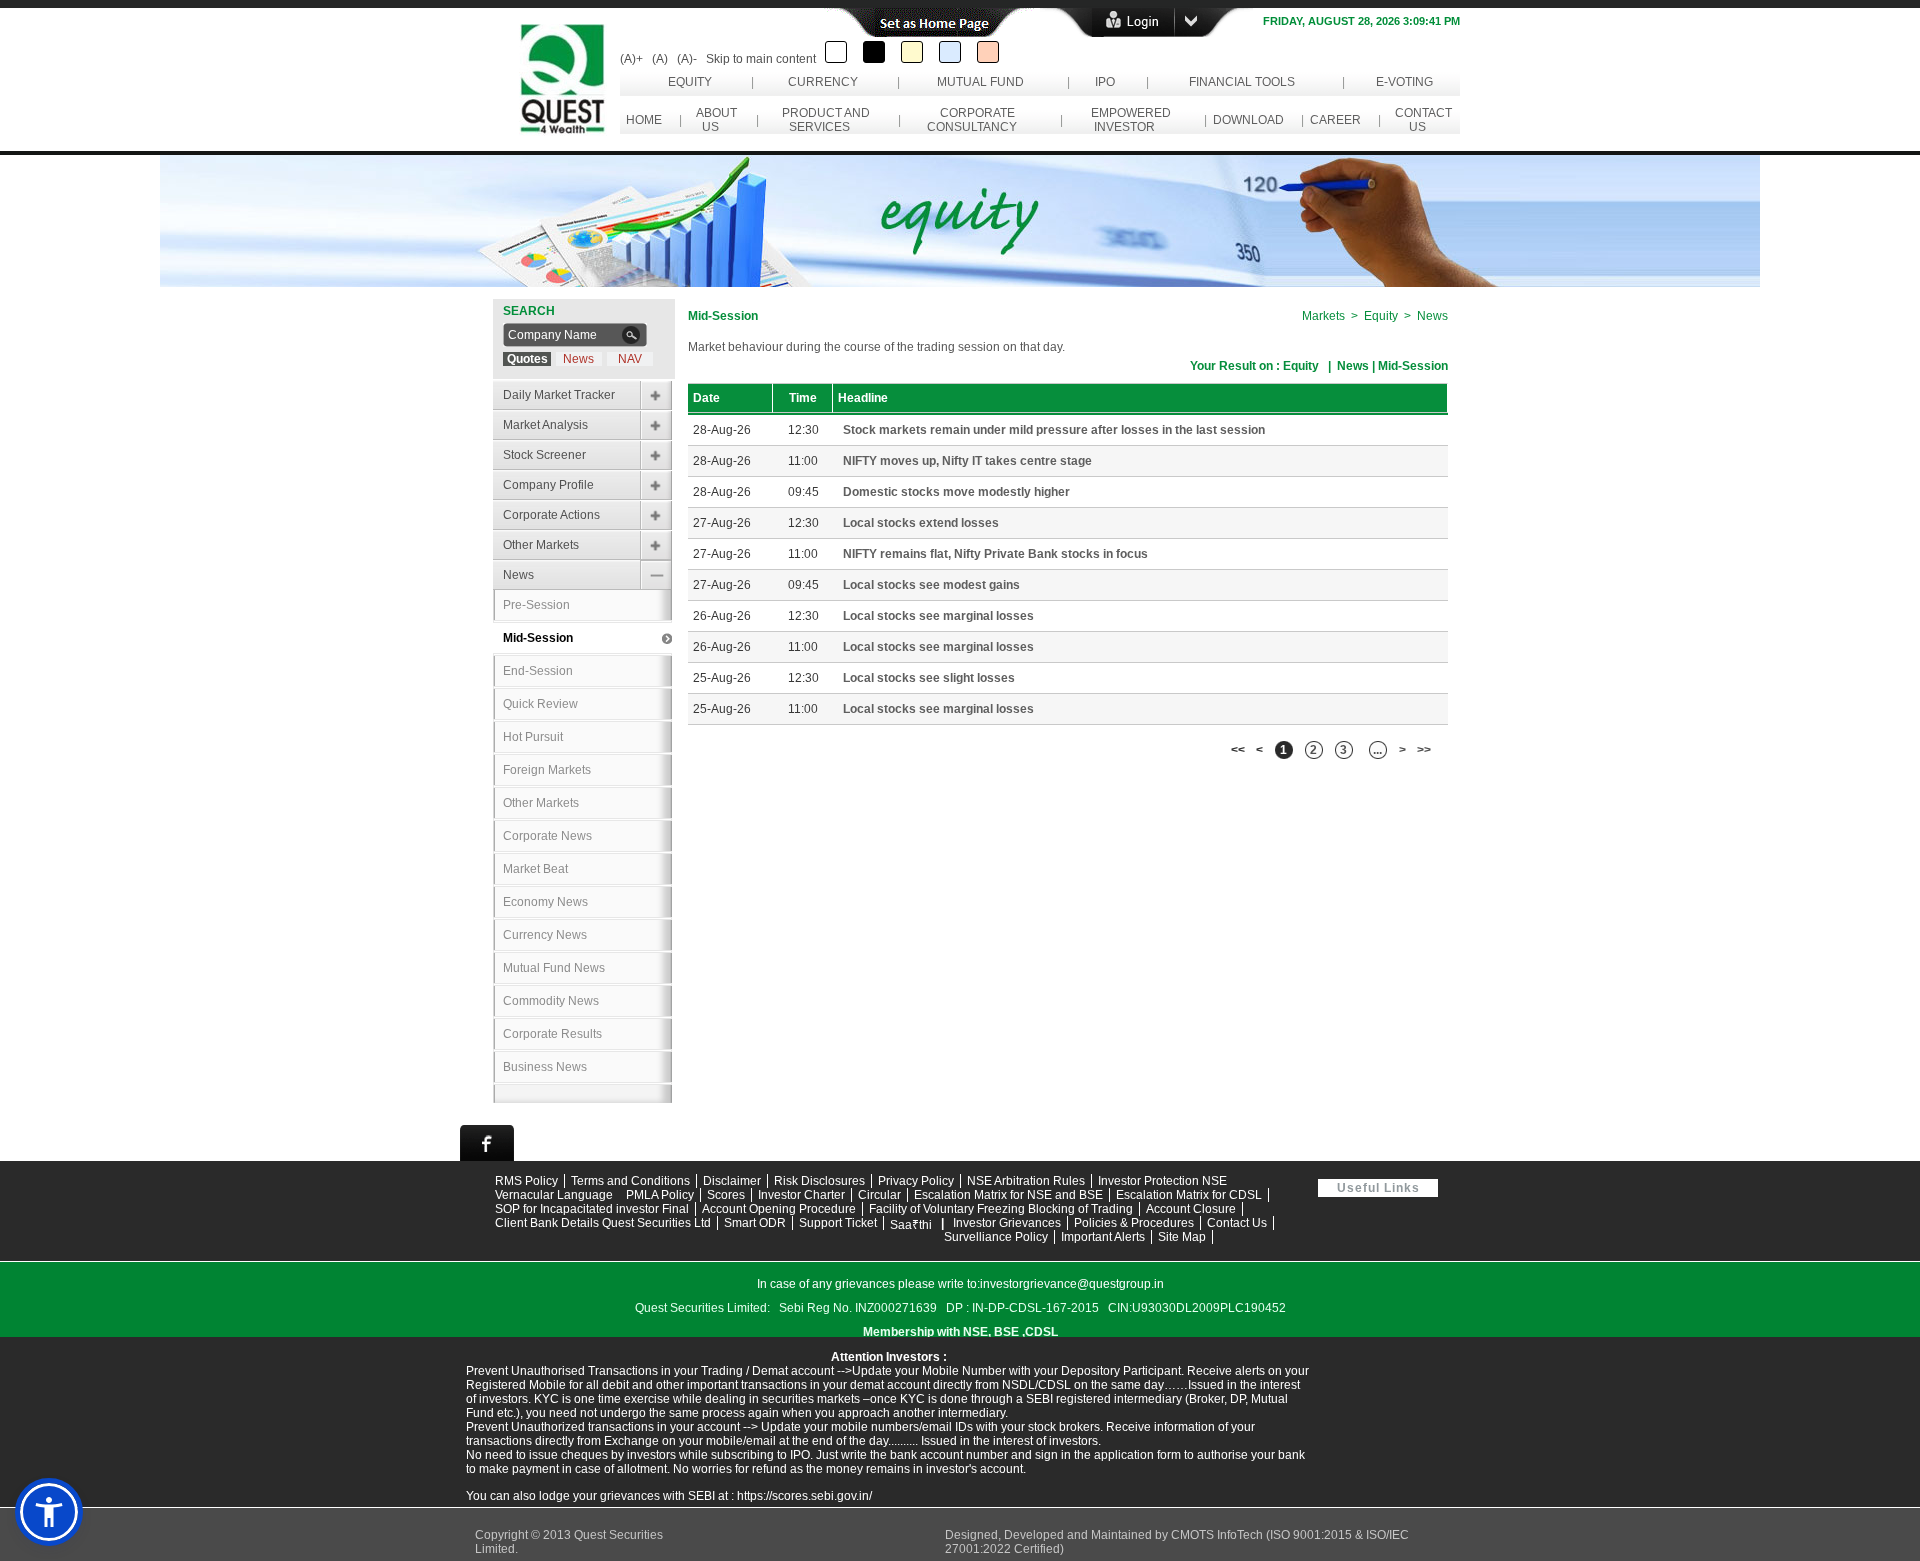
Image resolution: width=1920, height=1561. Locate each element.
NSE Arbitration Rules (1026, 1181)
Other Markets (541, 545)
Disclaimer (732, 1181)
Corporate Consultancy (975, 120)
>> (1424, 750)
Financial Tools (1242, 82)
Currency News (545, 935)
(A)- (687, 59)
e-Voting (1404, 82)
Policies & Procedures (1134, 1223)
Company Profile (548, 485)
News (578, 359)
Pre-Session (536, 605)
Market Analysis (545, 425)
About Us (713, 120)
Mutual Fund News (554, 968)
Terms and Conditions (630, 1181)
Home (644, 120)
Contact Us (1420, 120)
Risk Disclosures (819, 1181)
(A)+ (631, 59)
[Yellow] (912, 52)
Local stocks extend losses (921, 523)
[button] (49, 1512)
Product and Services (823, 120)
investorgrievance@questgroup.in (1072, 1284)
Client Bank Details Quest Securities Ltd (603, 1223)
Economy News (545, 902)
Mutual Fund (980, 82)
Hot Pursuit (533, 737)
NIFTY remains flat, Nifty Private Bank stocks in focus (995, 554)
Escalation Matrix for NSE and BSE (1008, 1195)
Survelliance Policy (996, 1237)
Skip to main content (761, 59)
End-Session (538, 671)
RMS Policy (526, 1181)
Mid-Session (538, 638)
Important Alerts (1103, 1237)
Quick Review (540, 704)
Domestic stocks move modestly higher (956, 492)
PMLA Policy (660, 1195)
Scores (726, 1195)
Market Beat (535, 869)
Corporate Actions (551, 515)
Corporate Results (552, 1034)
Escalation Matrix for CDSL (1189, 1195)
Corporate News (547, 836)
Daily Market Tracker (559, 395)
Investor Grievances (1007, 1223)
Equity (690, 82)
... (1377, 750)
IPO (1105, 82)
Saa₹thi (911, 1225)
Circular (879, 1195)
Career (1335, 120)
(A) (660, 59)
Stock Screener (544, 455)
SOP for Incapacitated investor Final (592, 1209)
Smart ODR (755, 1223)
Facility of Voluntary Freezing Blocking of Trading (1001, 1209)
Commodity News (551, 1001)
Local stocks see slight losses (929, 678)
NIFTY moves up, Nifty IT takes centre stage (967, 461)
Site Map (1182, 1237)
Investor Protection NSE (1162, 1181)
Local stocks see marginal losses (938, 616)
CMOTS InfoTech (1218, 1535)
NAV (630, 359)
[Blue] (950, 52)
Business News (545, 1067)
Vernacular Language (554, 1195)
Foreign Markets (547, 770)
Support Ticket (838, 1223)
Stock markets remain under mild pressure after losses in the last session (1054, 430)
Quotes (527, 359)
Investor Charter (801, 1195)
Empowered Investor (1128, 120)
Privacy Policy (916, 1181)
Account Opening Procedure (779, 1209)
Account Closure (1191, 1209)
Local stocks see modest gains (931, 585)
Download (1248, 120)
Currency (823, 82)
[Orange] (988, 52)
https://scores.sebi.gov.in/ (804, 1496)
